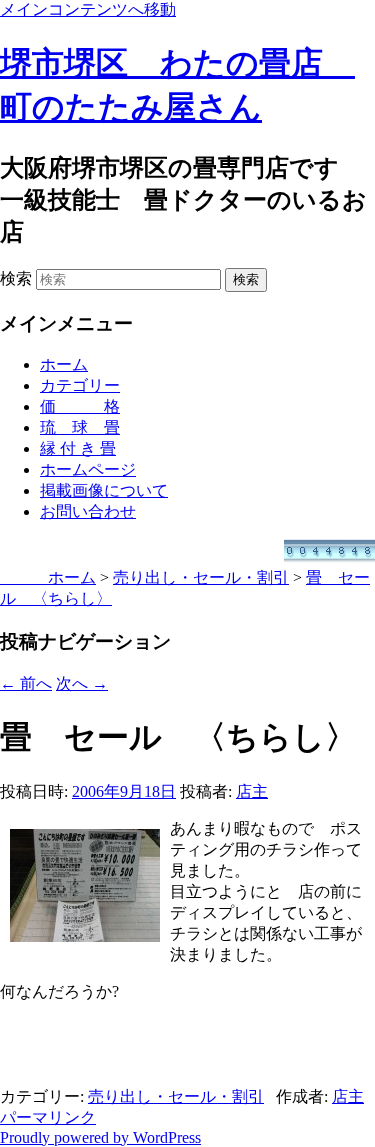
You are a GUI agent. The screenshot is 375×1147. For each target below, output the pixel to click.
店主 (252, 791)
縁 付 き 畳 (78, 448)
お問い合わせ (88, 511)
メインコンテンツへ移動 (88, 9)
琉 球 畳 (80, 427)
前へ (26, 683)
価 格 (80, 406)
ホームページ (88, 469)
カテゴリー (80, 385)
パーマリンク (48, 1117)
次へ (82, 683)
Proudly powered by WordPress (100, 1137)
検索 (16, 278)
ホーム (64, 364)
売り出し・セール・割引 (176, 1096)
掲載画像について (104, 490)
